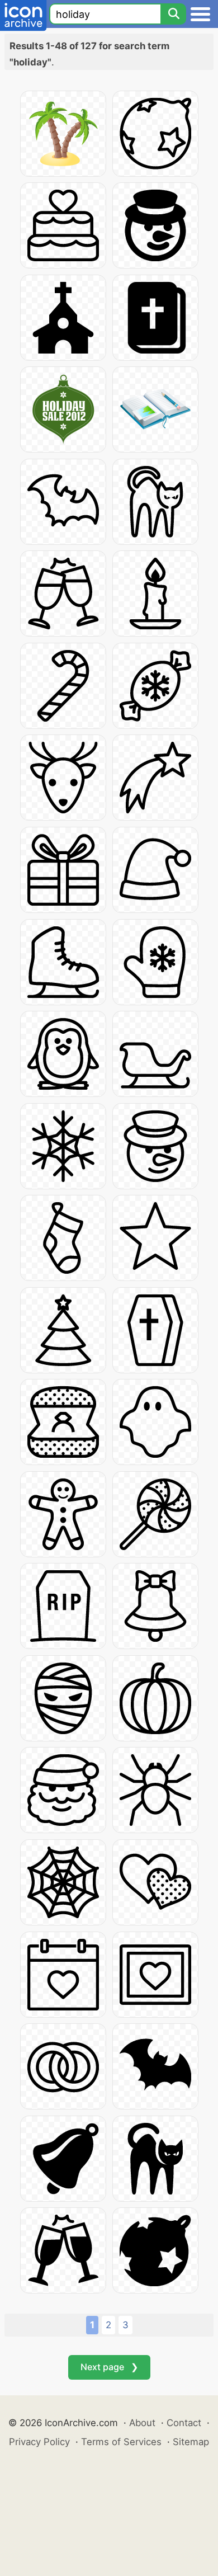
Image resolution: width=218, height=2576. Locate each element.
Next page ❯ (109, 2367)
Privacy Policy (39, 2442)
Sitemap (191, 2442)
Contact (184, 2423)
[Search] (173, 14)
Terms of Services (121, 2442)
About (142, 2423)
